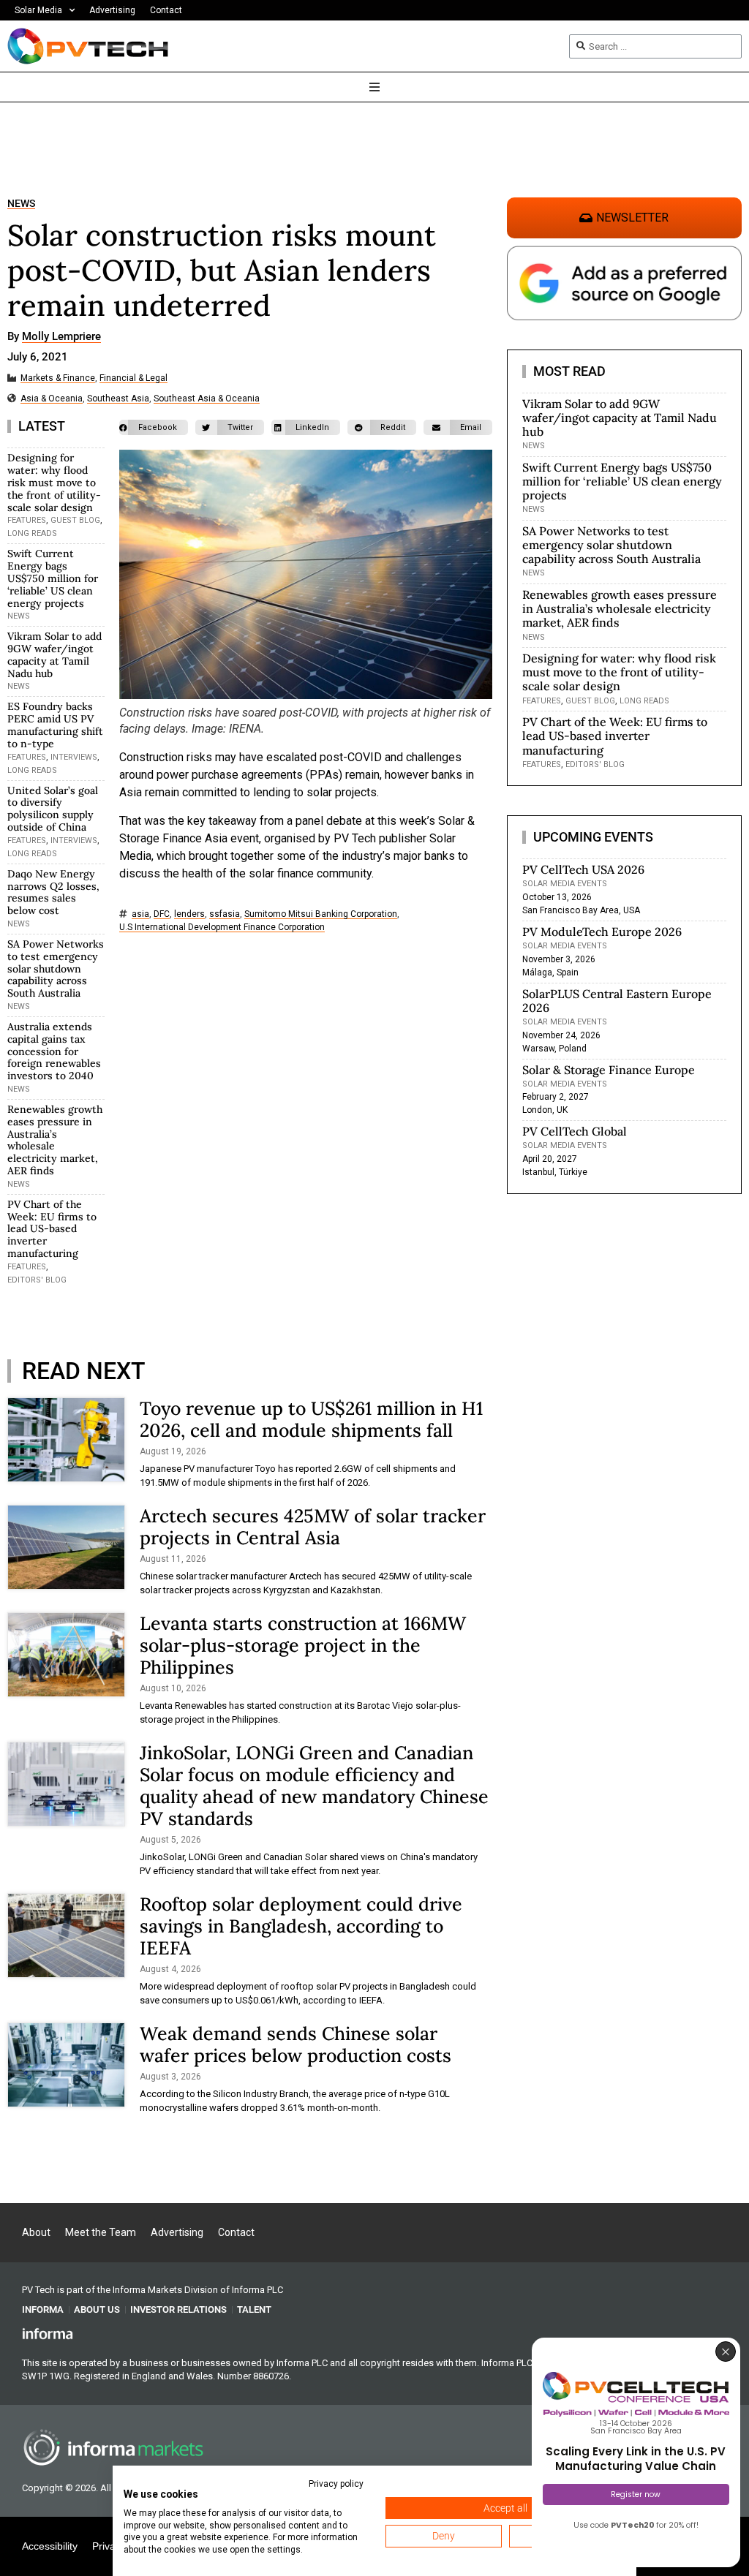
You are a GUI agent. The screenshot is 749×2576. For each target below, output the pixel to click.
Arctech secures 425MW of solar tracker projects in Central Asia (313, 1527)
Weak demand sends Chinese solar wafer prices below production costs (296, 2044)
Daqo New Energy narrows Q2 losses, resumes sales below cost (53, 892)
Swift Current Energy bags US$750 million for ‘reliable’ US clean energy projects (53, 578)
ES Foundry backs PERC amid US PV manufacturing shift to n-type (55, 725)
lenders (189, 914)
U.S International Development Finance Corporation (222, 928)
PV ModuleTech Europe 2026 (602, 932)
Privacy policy (336, 2484)
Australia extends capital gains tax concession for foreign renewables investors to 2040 (54, 1051)
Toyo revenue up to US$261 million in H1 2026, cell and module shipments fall (311, 1419)
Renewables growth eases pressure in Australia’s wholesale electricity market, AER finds (55, 1140)
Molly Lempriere (61, 337)
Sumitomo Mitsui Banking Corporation (321, 914)
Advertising (112, 10)
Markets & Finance (58, 378)
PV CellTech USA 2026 (583, 869)
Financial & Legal (133, 378)
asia (140, 914)
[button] (154, 427)
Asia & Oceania (52, 399)
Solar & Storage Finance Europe (609, 1070)
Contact (166, 10)
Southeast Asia (118, 399)
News (21, 204)
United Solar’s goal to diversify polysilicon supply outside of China (53, 809)
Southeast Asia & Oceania (207, 399)
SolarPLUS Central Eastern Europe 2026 (617, 1001)
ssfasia (225, 914)
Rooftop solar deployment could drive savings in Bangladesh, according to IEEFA (301, 1926)
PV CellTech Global (575, 1131)
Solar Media (38, 10)
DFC (162, 914)
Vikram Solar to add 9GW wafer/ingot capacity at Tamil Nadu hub (54, 654)
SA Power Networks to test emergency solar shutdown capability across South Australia (56, 968)
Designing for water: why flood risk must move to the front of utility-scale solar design (54, 482)
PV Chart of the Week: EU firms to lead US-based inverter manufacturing (52, 1229)
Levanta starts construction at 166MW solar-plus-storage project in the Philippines (303, 1645)
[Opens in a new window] (48, 2333)
